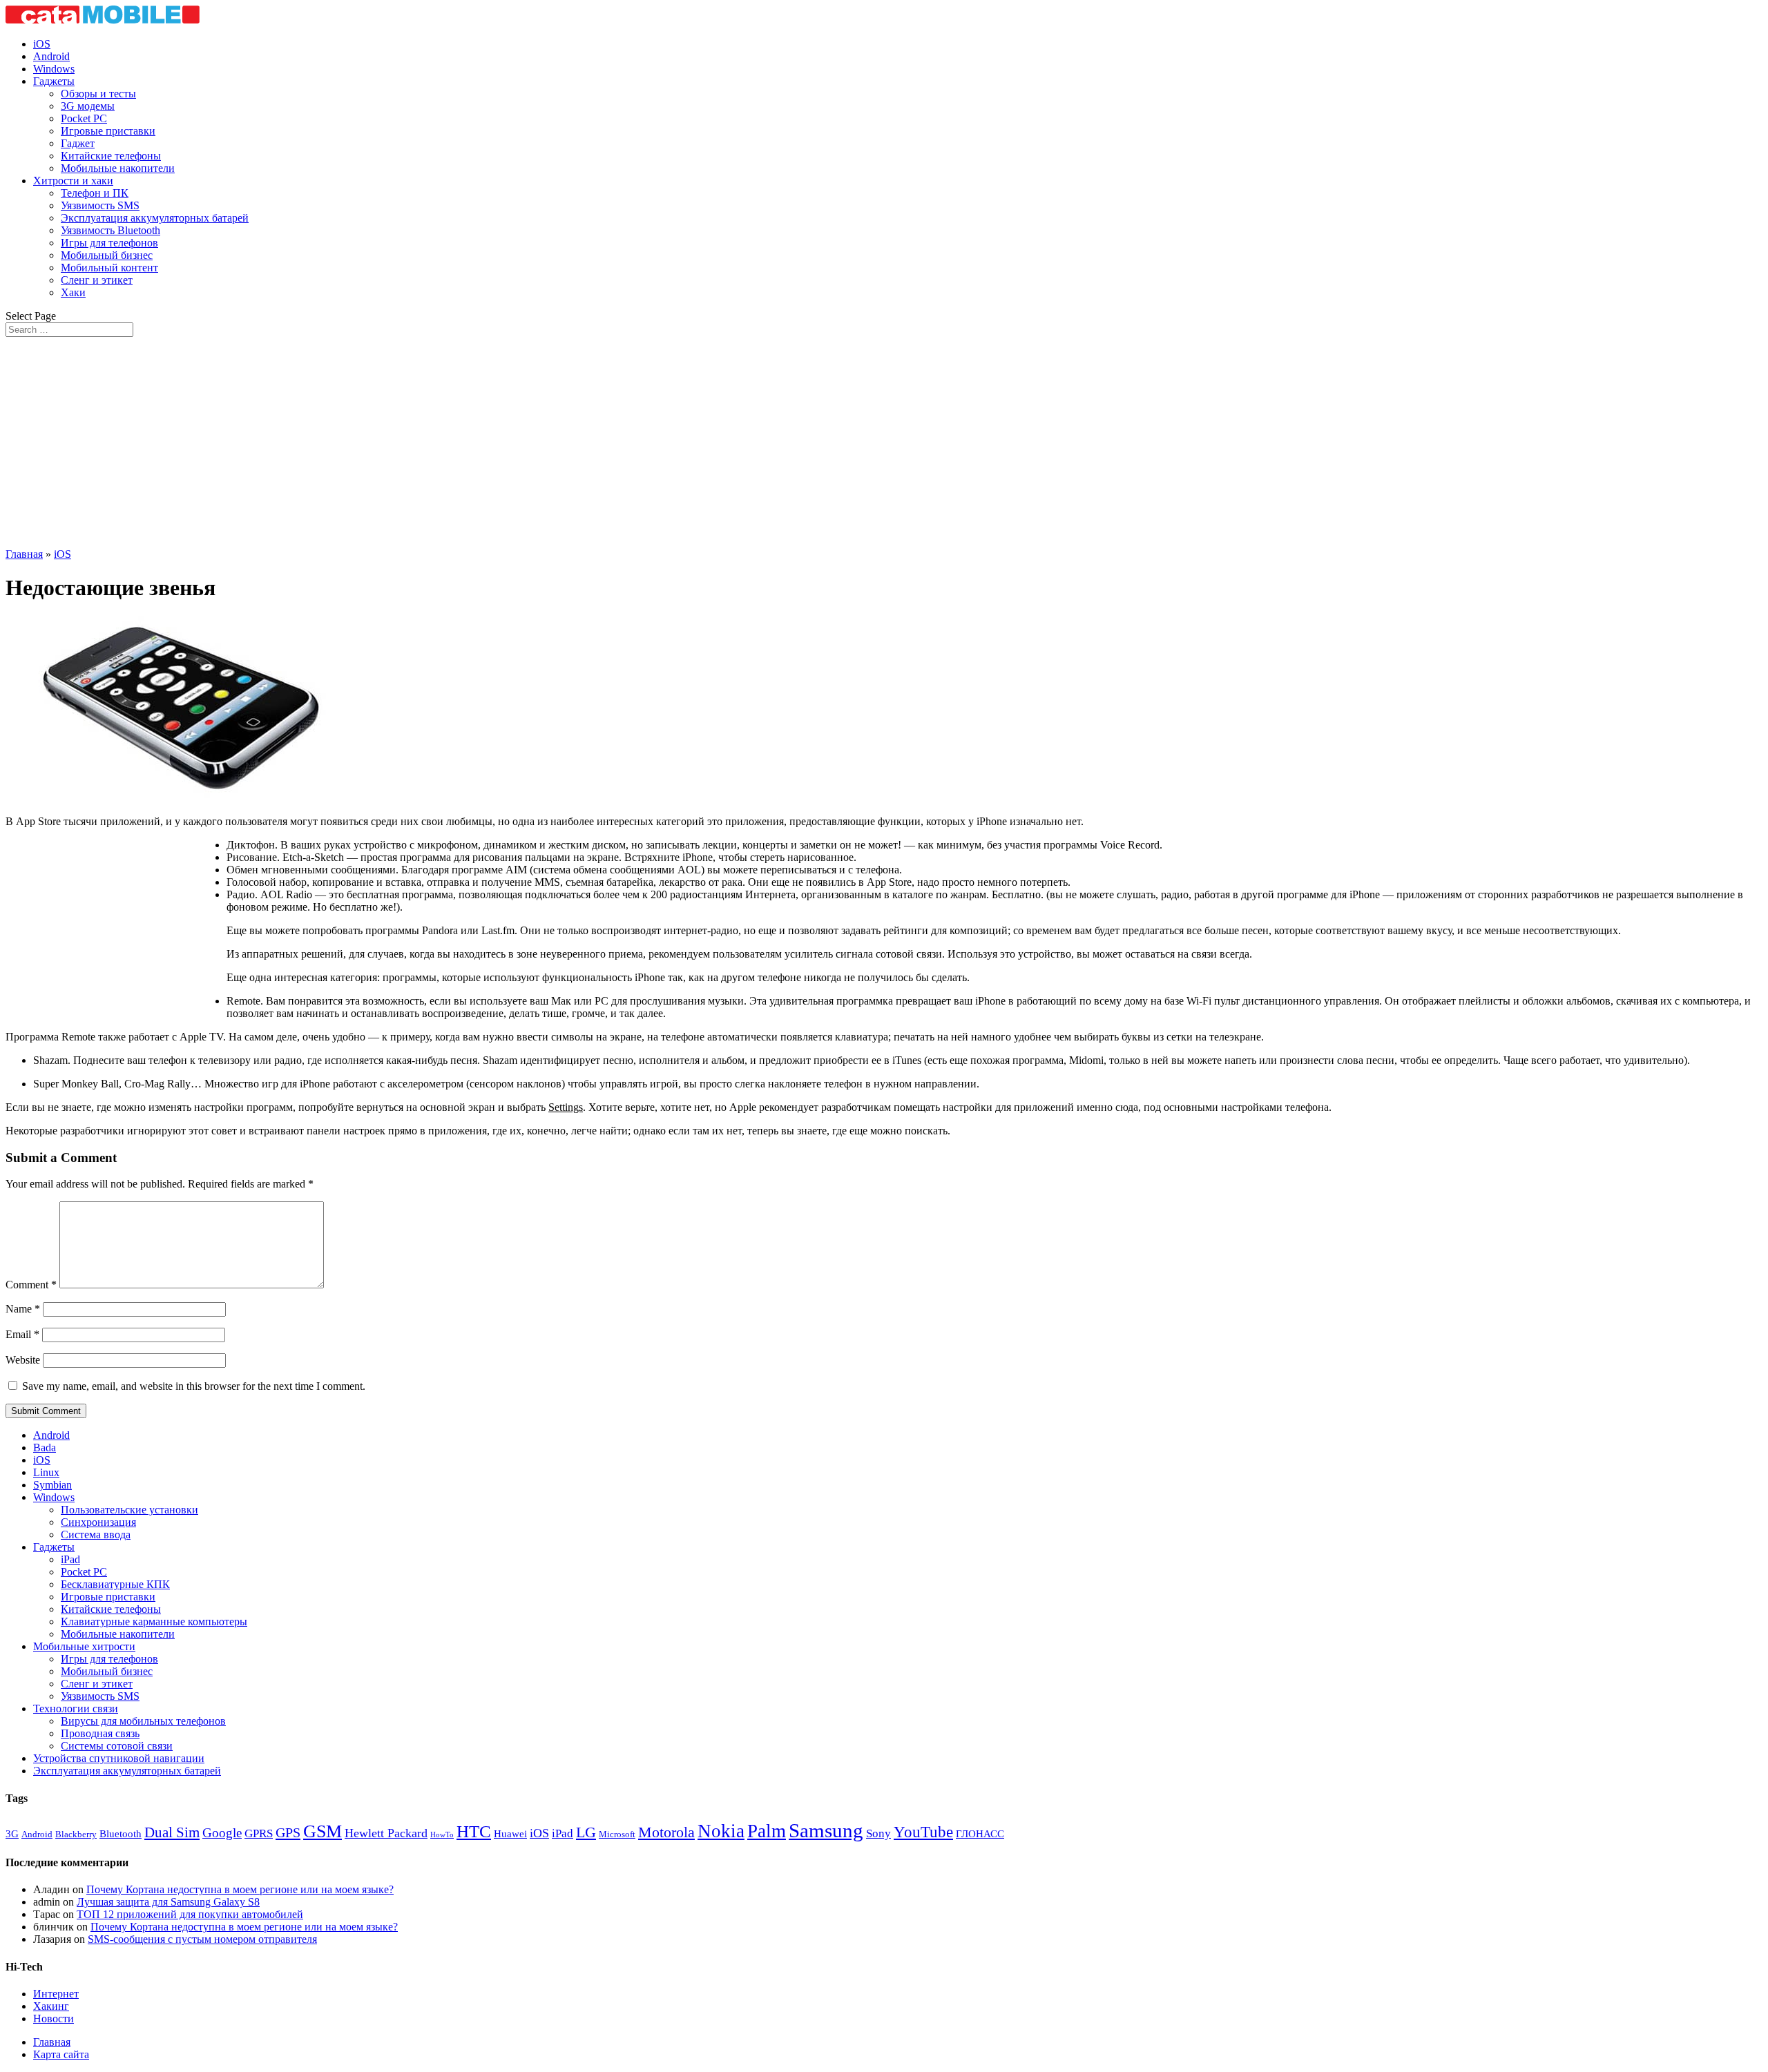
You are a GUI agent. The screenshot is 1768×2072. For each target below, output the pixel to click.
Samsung (826, 1830)
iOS (42, 44)
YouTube (923, 1832)
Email (22, 1334)
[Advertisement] (884, 440)
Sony (878, 1833)
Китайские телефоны (111, 156)
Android (51, 56)
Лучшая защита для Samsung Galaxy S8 (168, 1902)
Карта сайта (61, 2054)
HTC (474, 1831)
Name (23, 1309)
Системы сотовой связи (117, 1746)
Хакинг (51, 2006)
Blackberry (76, 1834)
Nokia (721, 1831)
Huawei (510, 1834)
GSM (323, 1831)
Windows (54, 69)
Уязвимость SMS (100, 205)
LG (586, 1832)
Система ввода (96, 1534)
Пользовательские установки (129, 1510)
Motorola (666, 1832)
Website (23, 1360)
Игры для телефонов (109, 243)
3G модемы (88, 106)
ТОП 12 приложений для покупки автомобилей (190, 1914)
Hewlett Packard (386, 1833)
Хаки (73, 292)
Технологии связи (76, 1708)
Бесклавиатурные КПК (115, 1584)
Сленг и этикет (97, 280)
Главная (24, 554)
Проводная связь (100, 1733)
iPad (70, 1559)
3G (12, 1834)
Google (222, 1833)
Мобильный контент (109, 268)
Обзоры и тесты (98, 94)
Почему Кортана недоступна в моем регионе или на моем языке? (240, 1889)
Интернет (56, 1994)
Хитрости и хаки (73, 181)
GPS (288, 1832)
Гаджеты (54, 81)
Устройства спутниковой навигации (119, 1758)
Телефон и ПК (95, 193)
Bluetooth (121, 1834)
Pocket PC (84, 118)
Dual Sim (172, 1832)
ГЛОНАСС (980, 1834)
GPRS (259, 1833)
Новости (54, 2018)
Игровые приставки (108, 131)
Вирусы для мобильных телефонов (143, 1721)
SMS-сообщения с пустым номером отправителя (202, 1939)
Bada (45, 1448)
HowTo (442, 1835)
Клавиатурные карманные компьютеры (154, 1621)
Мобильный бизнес (107, 255)
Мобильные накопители (118, 168)
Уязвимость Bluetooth (110, 230)
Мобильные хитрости (84, 1646)
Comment (31, 1285)
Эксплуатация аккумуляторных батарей (155, 218)
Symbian (52, 1485)
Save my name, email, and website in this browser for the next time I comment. (194, 1386)
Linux (46, 1472)
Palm (767, 1831)
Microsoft (617, 1834)
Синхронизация (98, 1522)
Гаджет (78, 143)
